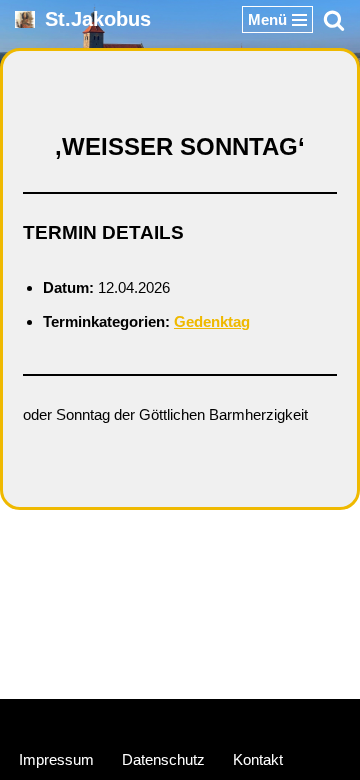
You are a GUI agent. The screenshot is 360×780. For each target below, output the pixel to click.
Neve (85, 718)
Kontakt (258, 759)
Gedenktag (212, 321)
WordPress (255, 718)
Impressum (56, 759)
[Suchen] (334, 20)
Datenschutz (163, 759)
